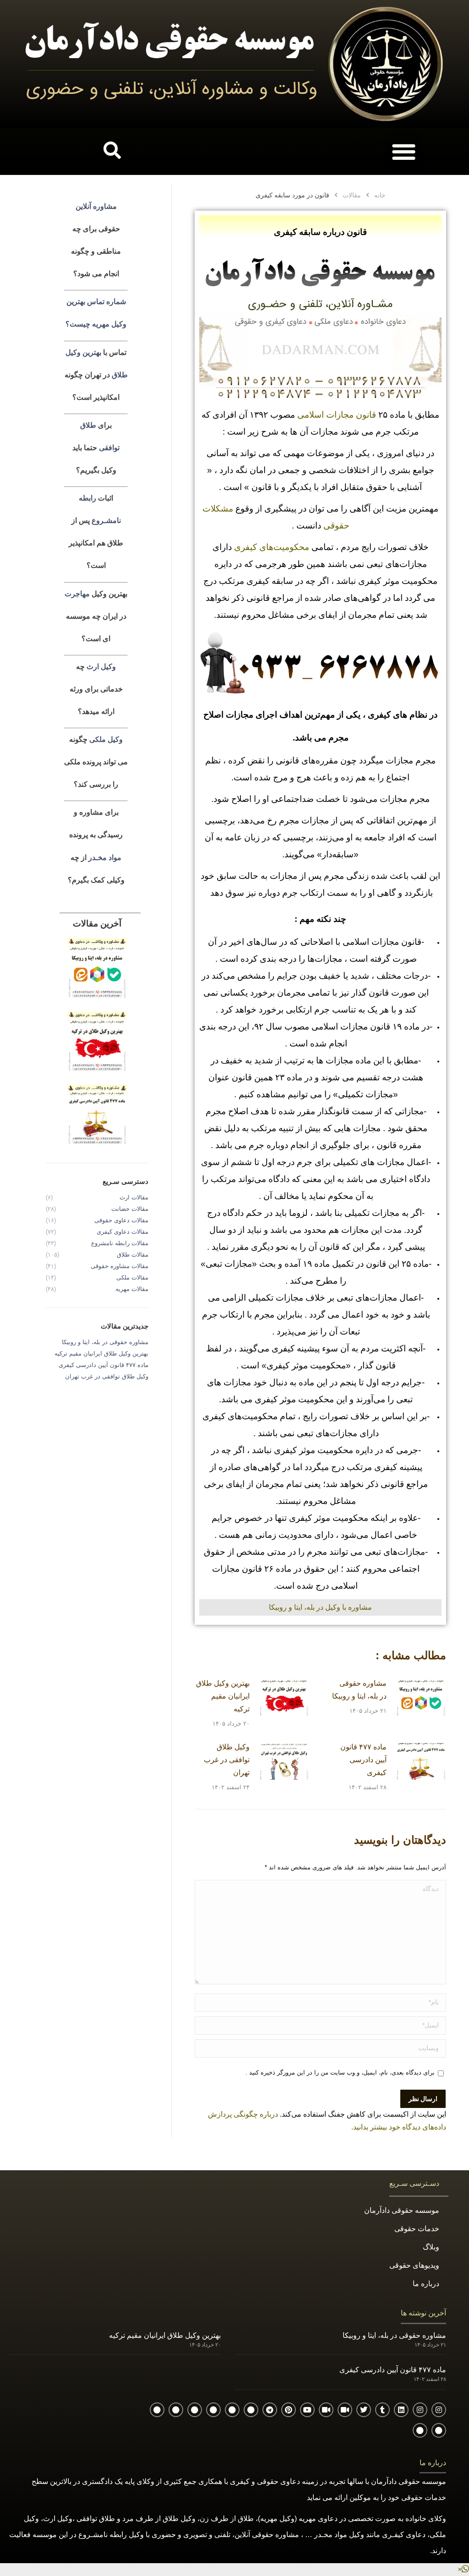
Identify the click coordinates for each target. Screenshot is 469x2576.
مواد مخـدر (105, 857)
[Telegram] (270, 2410)
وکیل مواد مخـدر (338, 2535)
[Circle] (251, 2410)
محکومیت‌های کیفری (272, 547)
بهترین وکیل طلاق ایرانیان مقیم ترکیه (223, 1696)
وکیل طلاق (179, 2519)
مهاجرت (77, 593)
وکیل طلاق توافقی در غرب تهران (227, 1760)
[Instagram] (439, 2410)
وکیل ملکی (106, 739)
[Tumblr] (382, 2410)
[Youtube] (307, 2410)
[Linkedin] (401, 2410)
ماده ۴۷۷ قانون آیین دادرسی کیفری (363, 1760)
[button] (404, 151)
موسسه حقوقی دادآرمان (402, 2210)
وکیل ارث (101, 667)
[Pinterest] (289, 2410)
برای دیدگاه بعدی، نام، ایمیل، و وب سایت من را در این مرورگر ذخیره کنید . (340, 2072)
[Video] (345, 2410)
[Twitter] (364, 2410)
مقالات (352, 195)
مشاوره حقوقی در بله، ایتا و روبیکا (359, 1690)
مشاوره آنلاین (96, 206)
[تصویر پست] (421, 1698)
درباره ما (426, 2284)
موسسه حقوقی (422, 2481)
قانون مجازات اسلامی (337, 415)
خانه (380, 195)
